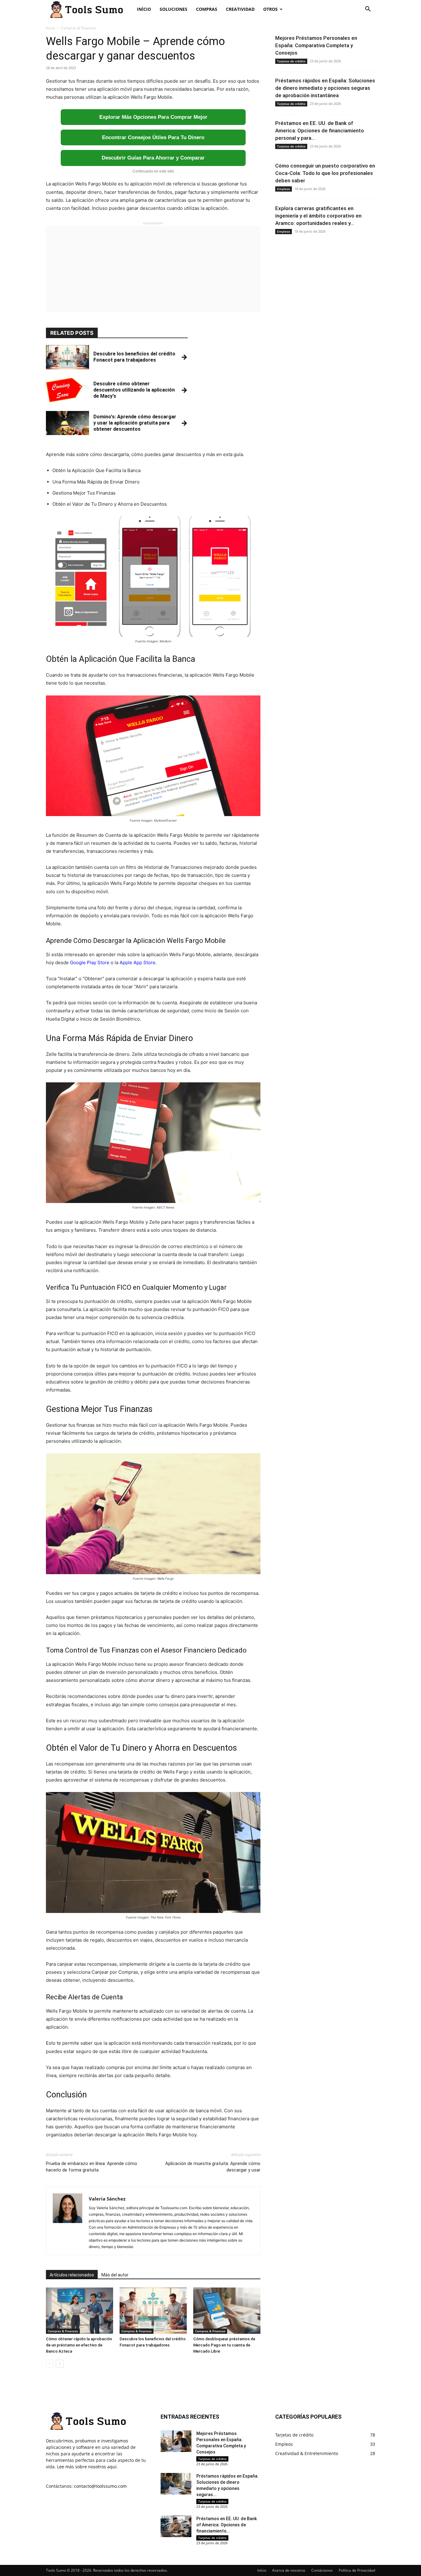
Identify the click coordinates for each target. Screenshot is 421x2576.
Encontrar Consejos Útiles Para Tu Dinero (153, 137)
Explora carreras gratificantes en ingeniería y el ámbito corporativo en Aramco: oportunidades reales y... (318, 216)
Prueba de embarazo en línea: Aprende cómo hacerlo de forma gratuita (92, 2167)
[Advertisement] (153, 269)
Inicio (50, 28)
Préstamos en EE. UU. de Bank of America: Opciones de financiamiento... (227, 2525)
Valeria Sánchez (107, 2199)
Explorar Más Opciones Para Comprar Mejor (153, 117)
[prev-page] (50, 2364)
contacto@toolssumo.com (100, 2486)
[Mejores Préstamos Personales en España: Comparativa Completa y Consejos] (176, 2441)
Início (144, 9)
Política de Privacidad (357, 2570)
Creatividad (240, 9)
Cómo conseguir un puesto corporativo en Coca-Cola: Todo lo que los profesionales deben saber (325, 173)
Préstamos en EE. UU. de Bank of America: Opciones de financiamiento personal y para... (320, 131)
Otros (270, 9)
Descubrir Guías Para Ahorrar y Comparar (153, 158)
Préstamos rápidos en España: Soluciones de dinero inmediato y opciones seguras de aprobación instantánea (325, 88)
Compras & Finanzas (63, 2331)
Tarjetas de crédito (291, 61)
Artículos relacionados (72, 2275)
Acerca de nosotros (289, 2570)
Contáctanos (322, 2570)
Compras (207, 9)
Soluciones (174, 9)
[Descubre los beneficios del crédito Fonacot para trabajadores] (153, 2311)
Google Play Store (90, 962)
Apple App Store (137, 962)
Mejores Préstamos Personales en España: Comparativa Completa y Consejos (316, 45)
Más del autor (115, 2275)
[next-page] (60, 2364)
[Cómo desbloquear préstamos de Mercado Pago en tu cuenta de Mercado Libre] (227, 2311)
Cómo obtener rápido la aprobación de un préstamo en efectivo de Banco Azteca (79, 2345)
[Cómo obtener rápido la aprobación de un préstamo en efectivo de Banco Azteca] (80, 2311)
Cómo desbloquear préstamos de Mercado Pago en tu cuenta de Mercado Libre (224, 2345)
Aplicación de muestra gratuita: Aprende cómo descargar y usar (213, 2167)
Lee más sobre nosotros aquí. (87, 2467)
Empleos (284, 189)
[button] (368, 10)
